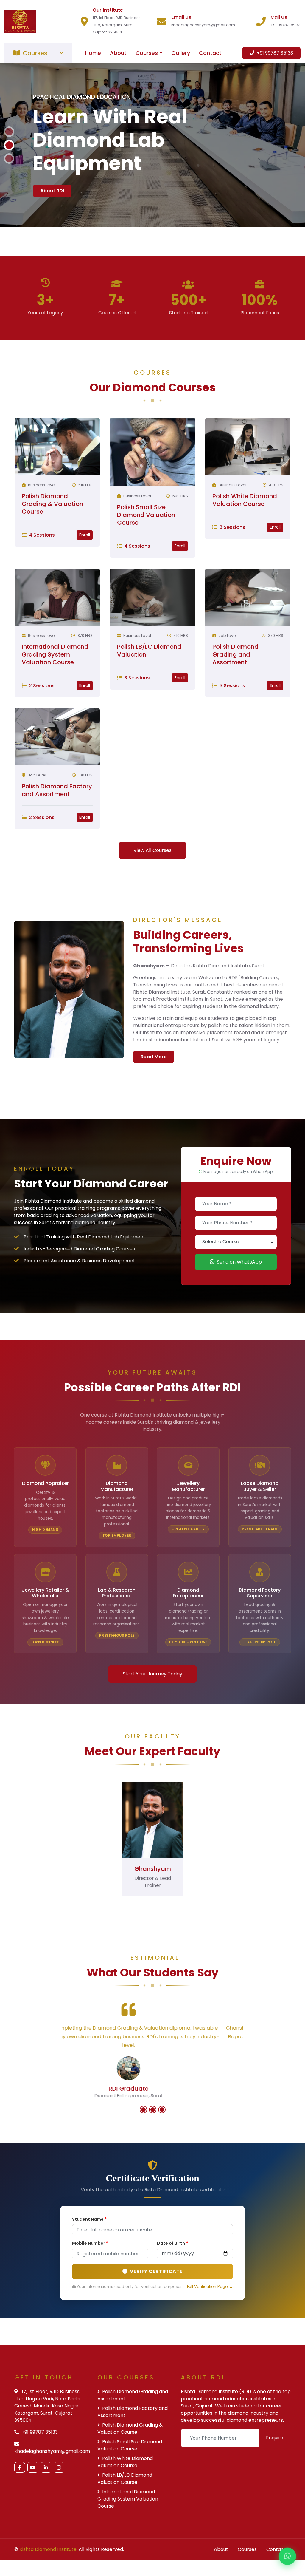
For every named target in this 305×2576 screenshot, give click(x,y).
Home (93, 53)
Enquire (275, 2477)
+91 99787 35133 (274, 53)
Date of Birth (172, 2282)
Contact (210, 53)
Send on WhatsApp (239, 1301)
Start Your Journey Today (152, 1713)
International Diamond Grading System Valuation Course (55, 694)
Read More (154, 1096)
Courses (147, 53)
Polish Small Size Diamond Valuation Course (146, 554)
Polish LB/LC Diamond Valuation (149, 690)
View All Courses (152, 889)
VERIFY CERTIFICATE (156, 2311)
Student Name (89, 2259)
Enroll (85, 574)
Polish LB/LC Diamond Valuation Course (125, 2518)
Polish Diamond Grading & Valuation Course (52, 543)
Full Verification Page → (210, 2326)
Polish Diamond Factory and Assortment (57, 829)
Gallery (181, 53)
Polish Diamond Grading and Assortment (235, 694)
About (118, 53)
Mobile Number (90, 2282)
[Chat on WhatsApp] (287, 2558)
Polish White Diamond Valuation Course (245, 539)
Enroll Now (53, 199)
